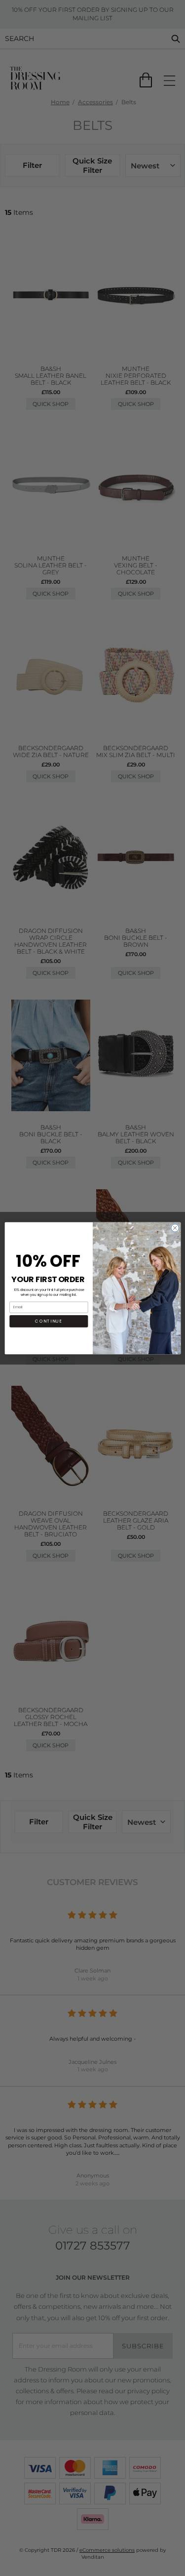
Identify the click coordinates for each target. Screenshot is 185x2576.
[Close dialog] (175, 1228)
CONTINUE (49, 1321)
